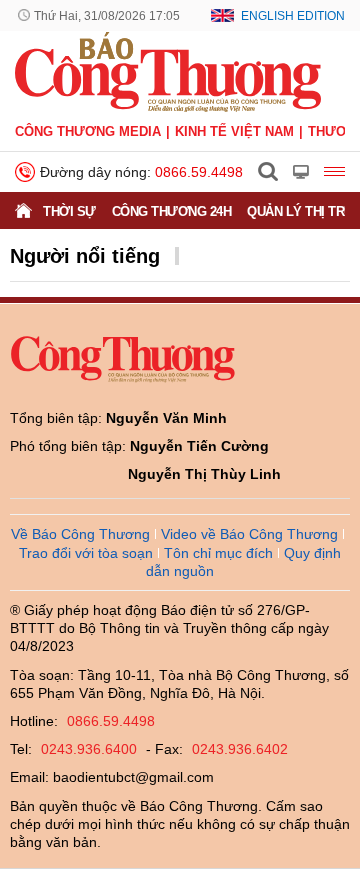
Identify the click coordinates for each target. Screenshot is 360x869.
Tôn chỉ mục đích (218, 553)
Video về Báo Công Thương (249, 534)
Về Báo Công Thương (80, 534)
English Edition (293, 16)
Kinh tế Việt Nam (234, 131)
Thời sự (69, 211)
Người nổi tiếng (85, 256)
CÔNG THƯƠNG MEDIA (88, 131)
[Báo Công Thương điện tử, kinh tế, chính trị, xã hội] (168, 71)
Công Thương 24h (172, 211)
